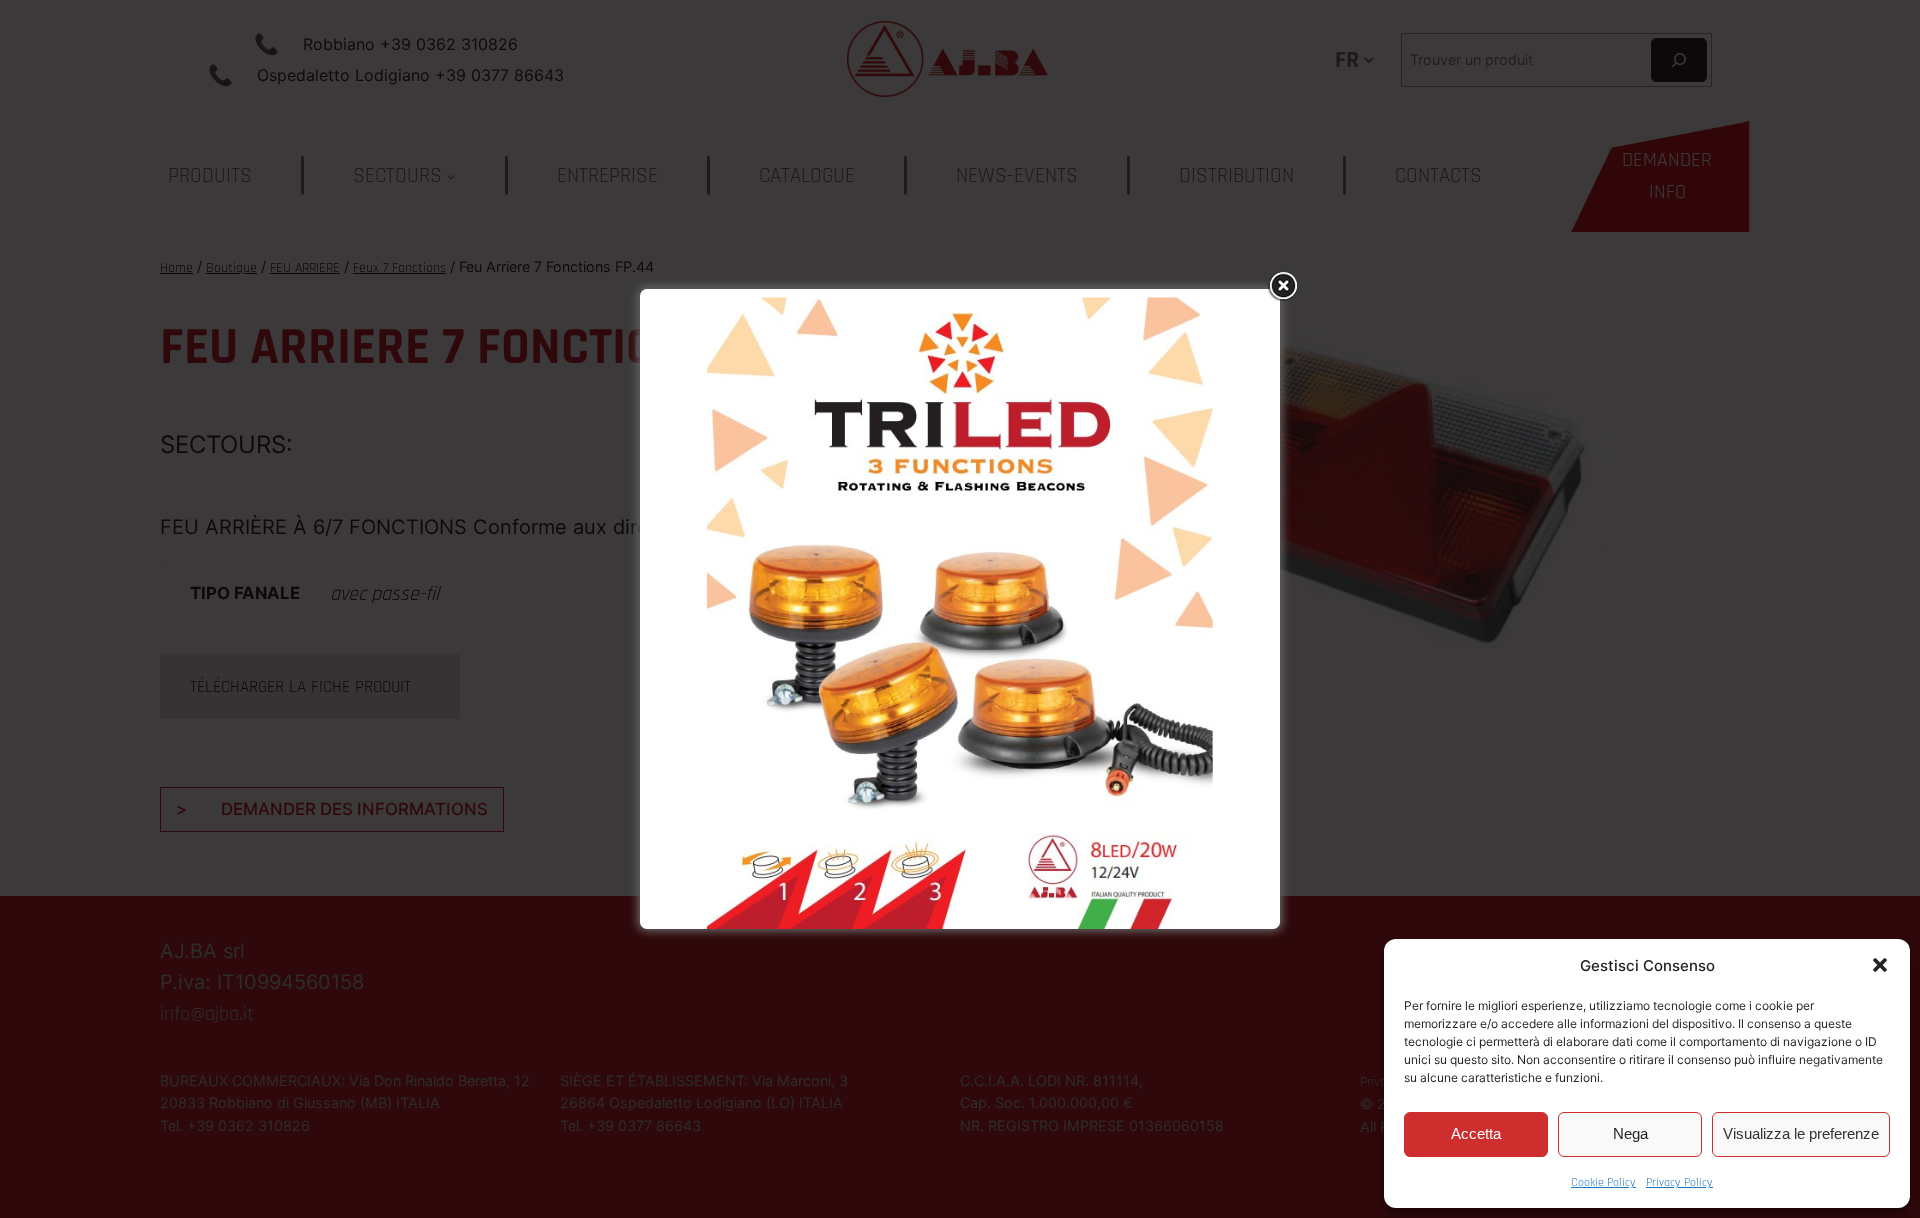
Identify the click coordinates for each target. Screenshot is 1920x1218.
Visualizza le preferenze (1801, 1133)
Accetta (1476, 1133)
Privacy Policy (1679, 1182)
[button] (1880, 965)
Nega (1630, 1133)
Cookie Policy (1603, 1182)
